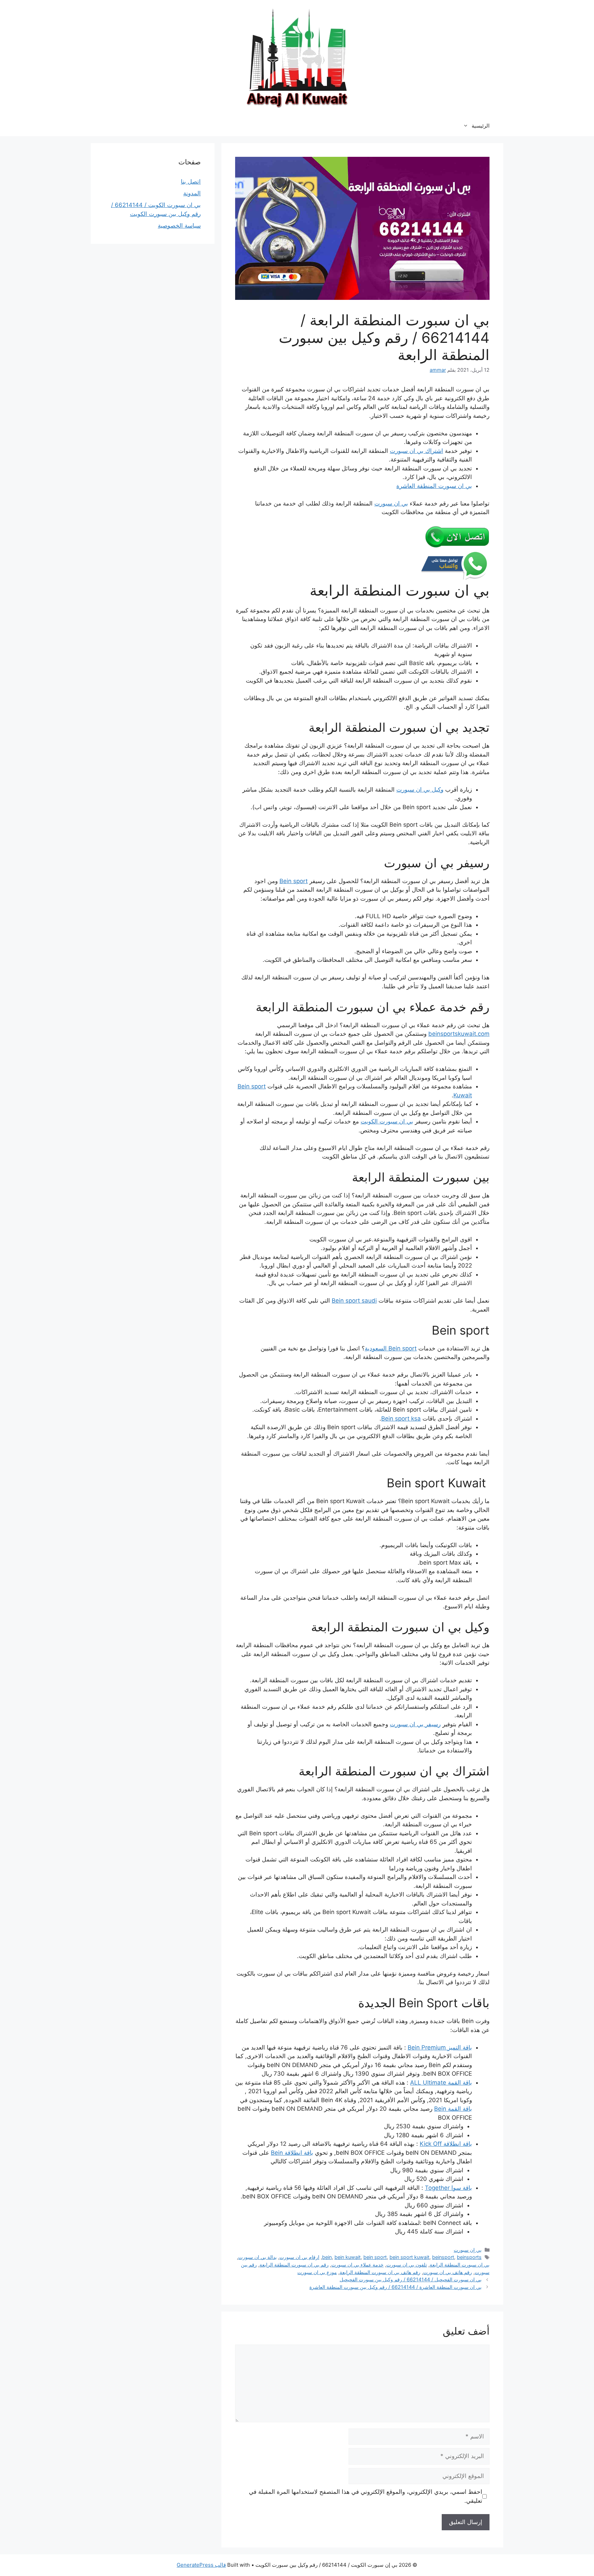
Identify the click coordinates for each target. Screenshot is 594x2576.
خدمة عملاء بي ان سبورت (357, 2265)
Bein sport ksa (401, 1419)
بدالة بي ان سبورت (257, 2257)
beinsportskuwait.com (459, 1034)
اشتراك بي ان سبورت (416, 451)
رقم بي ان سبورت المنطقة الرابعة (294, 2265)
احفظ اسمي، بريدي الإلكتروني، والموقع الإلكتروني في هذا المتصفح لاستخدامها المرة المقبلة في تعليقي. (366, 2496)
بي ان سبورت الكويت (387, 1121)
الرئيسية (481, 126)
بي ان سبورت (391, 503)
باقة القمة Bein (453, 2109)
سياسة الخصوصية (179, 226)
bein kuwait (348, 2257)
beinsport (443, 2257)
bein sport (375, 2257)
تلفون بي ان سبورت (407, 2265)
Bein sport (294, 881)
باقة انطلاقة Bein (292, 2153)
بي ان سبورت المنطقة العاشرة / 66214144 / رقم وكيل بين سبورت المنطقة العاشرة (395, 2287)
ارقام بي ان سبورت (299, 2257)
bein (327, 2257)
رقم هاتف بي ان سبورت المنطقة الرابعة (380, 2272)
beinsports (469, 2257)
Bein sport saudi (354, 1301)
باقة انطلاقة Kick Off (446, 2144)
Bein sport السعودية (391, 1348)
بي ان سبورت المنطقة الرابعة (460, 2265)
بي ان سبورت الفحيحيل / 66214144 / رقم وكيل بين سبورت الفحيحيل (411, 2279)
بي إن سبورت (468, 2250)
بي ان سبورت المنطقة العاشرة (434, 486)
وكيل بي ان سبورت (420, 790)
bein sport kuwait (409, 2257)
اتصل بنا (191, 182)
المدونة (192, 193)
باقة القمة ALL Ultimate (441, 2083)
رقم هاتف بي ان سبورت (448, 2272)
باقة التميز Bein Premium (440, 2047)
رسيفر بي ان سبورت (415, 1724)
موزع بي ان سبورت (317, 2272)
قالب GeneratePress (201, 2565)
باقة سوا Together (448, 2188)
